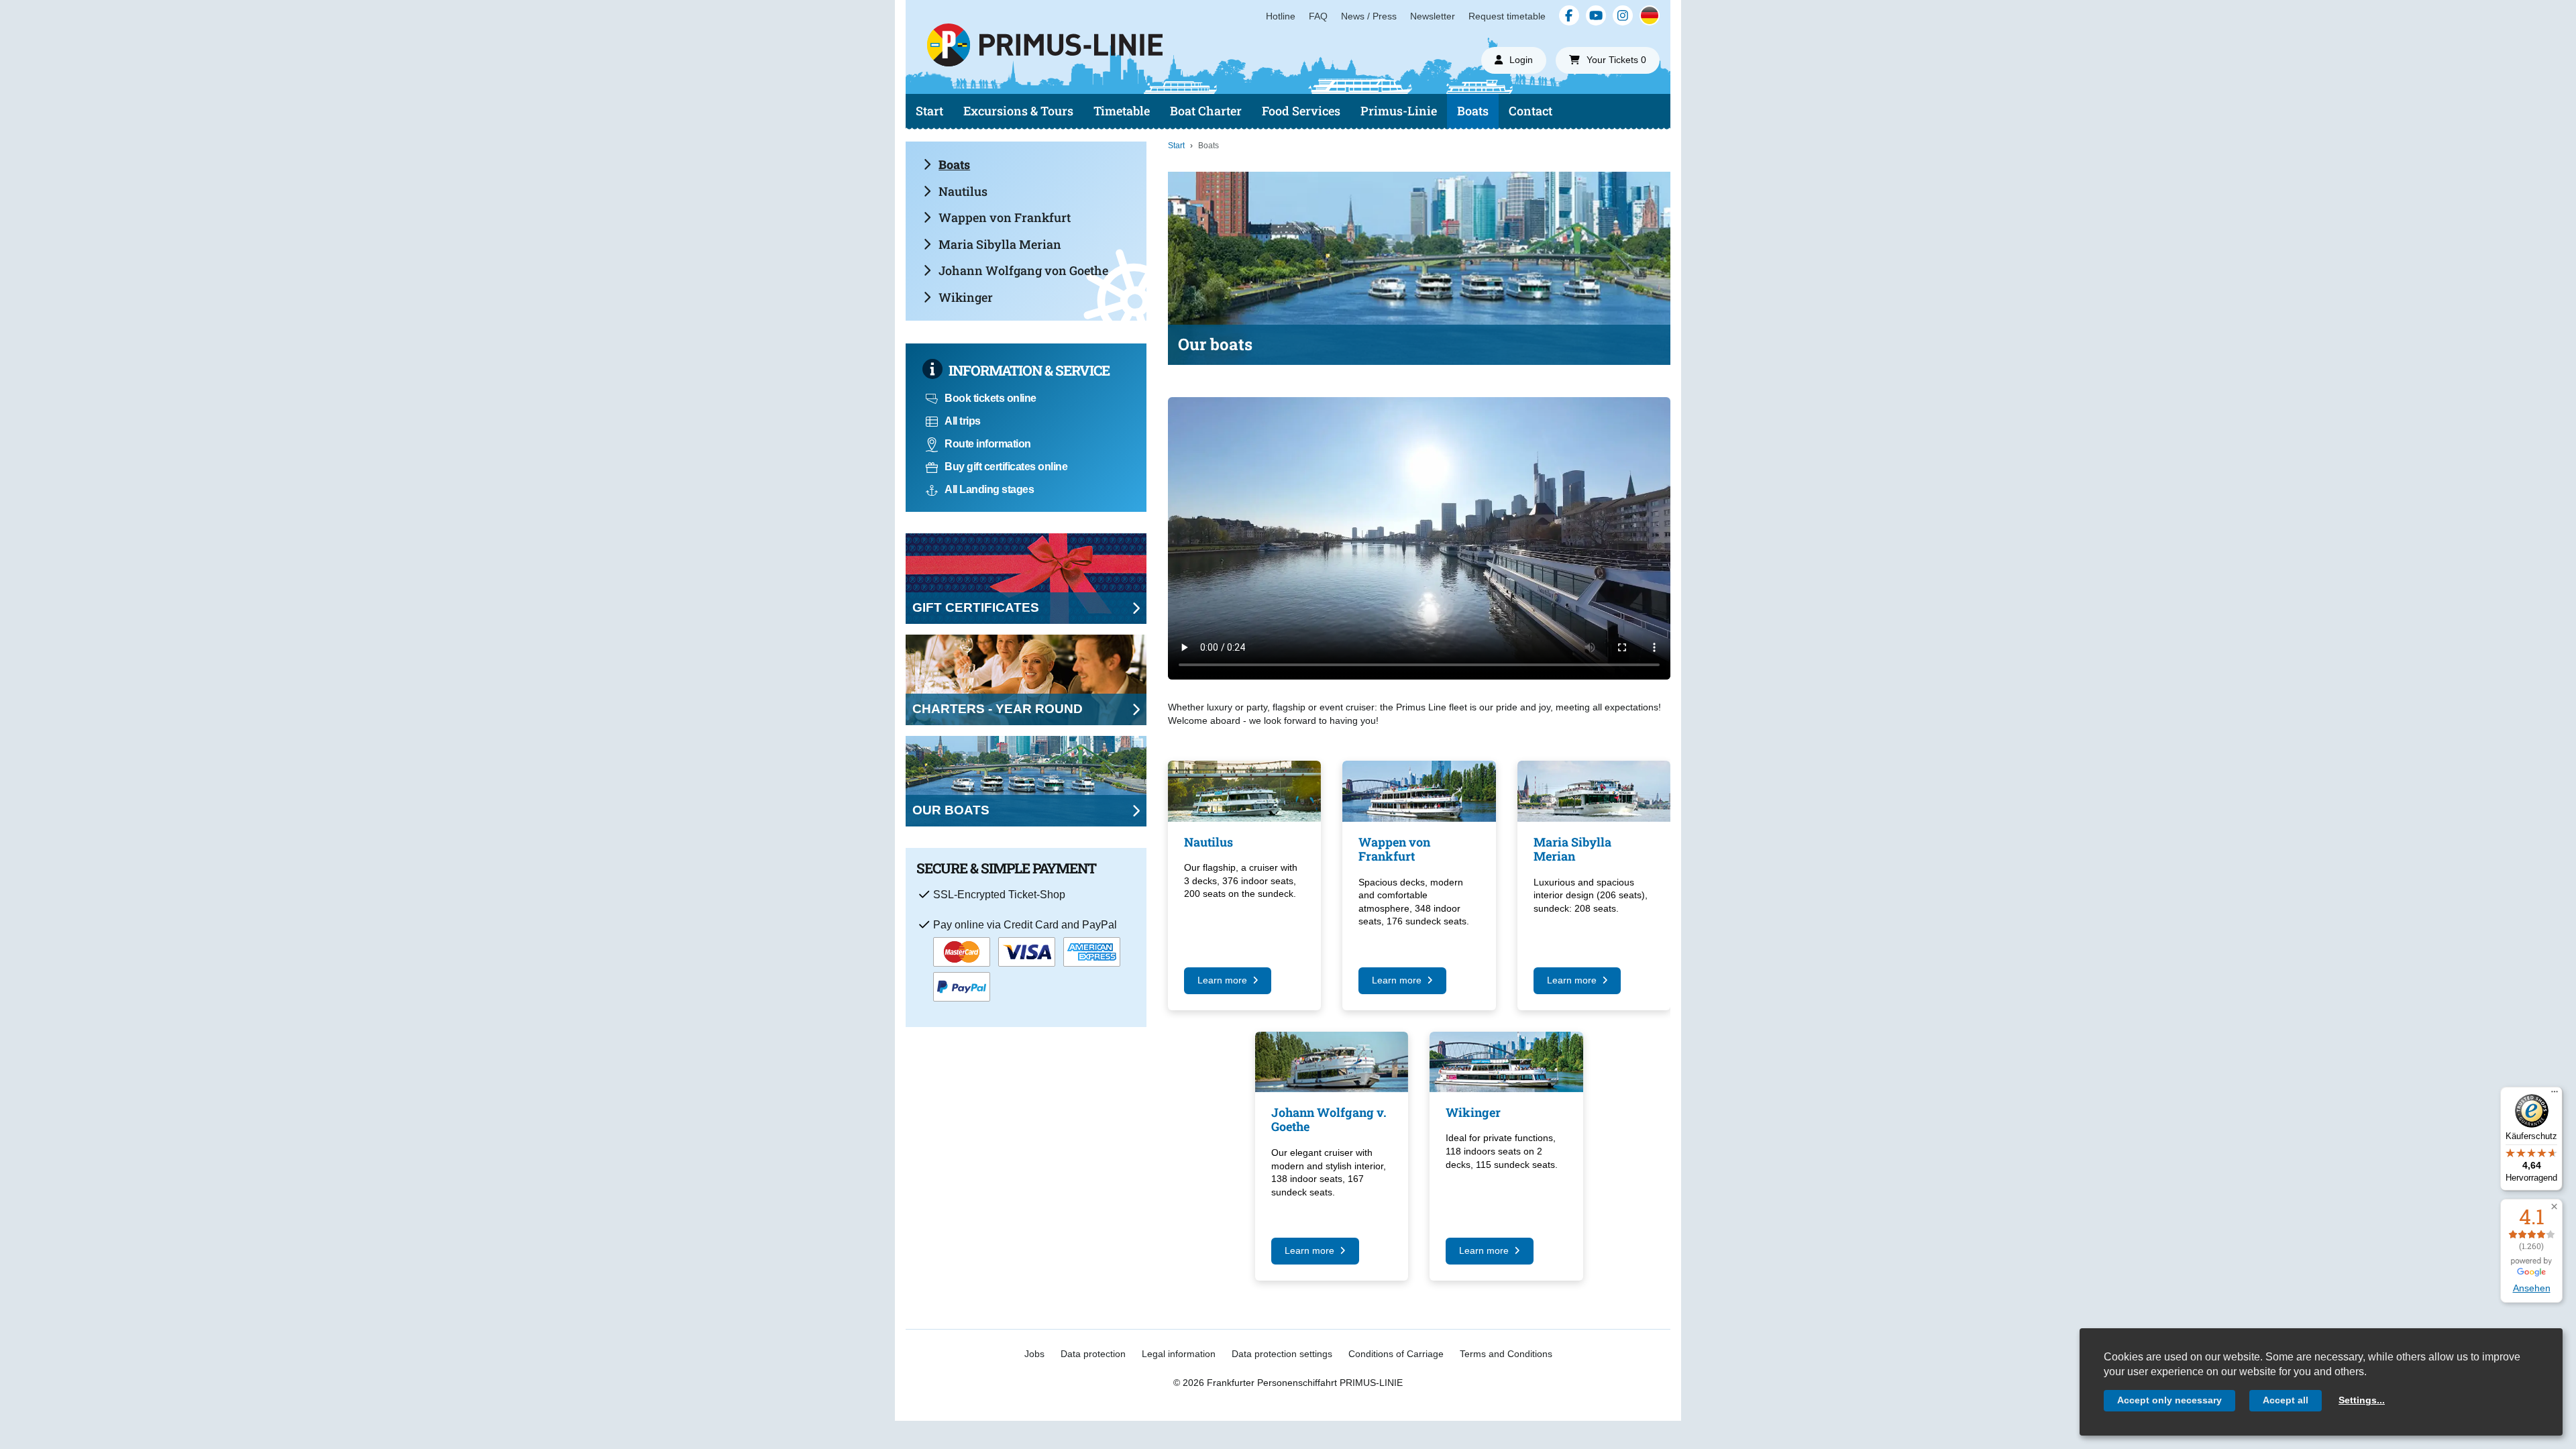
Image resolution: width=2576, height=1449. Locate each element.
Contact (1531, 111)
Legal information (1179, 1354)
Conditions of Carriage (1396, 1354)
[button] (2554, 1207)
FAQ (1318, 16)
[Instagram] (1623, 15)
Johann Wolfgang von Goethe (1023, 270)
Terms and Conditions (1506, 1354)
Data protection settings (1282, 1354)
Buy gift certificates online (1006, 467)
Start (929, 111)
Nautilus (963, 191)
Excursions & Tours (1018, 111)
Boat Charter (1206, 111)
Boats (1473, 111)
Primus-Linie (1399, 111)
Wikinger (966, 297)
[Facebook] (1569, 15)
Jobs (1034, 1354)
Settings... (2362, 1400)
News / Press (1369, 16)
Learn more (1222, 980)
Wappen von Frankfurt (1005, 217)
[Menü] (2555, 1095)
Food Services (1301, 111)
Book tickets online (990, 398)
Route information (988, 444)
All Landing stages (989, 489)
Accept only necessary (2169, 1400)
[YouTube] (1596, 15)
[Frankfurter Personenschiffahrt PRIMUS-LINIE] (1139, 70)
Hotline (1281, 16)
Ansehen (2532, 1288)
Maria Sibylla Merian (1000, 244)
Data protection (1093, 1354)
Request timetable (1507, 16)
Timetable (1122, 111)
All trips (963, 421)
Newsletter (1433, 16)
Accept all (2286, 1400)
